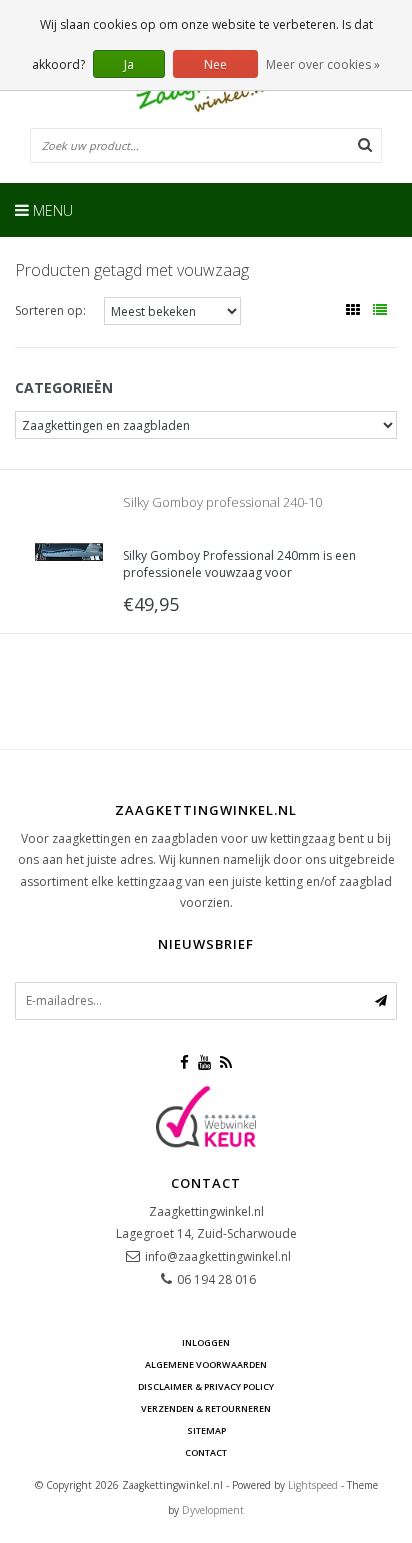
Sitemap (206, 1430)
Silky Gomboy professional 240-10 (222, 502)
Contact (206, 1452)
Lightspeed (313, 1485)
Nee (215, 64)
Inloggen (206, 1342)
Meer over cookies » (323, 64)
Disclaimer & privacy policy (206, 1386)
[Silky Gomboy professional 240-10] (69, 550)
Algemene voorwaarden (206, 1364)
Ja (129, 64)
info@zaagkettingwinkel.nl (218, 1256)
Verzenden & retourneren (206, 1408)
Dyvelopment (213, 1510)
